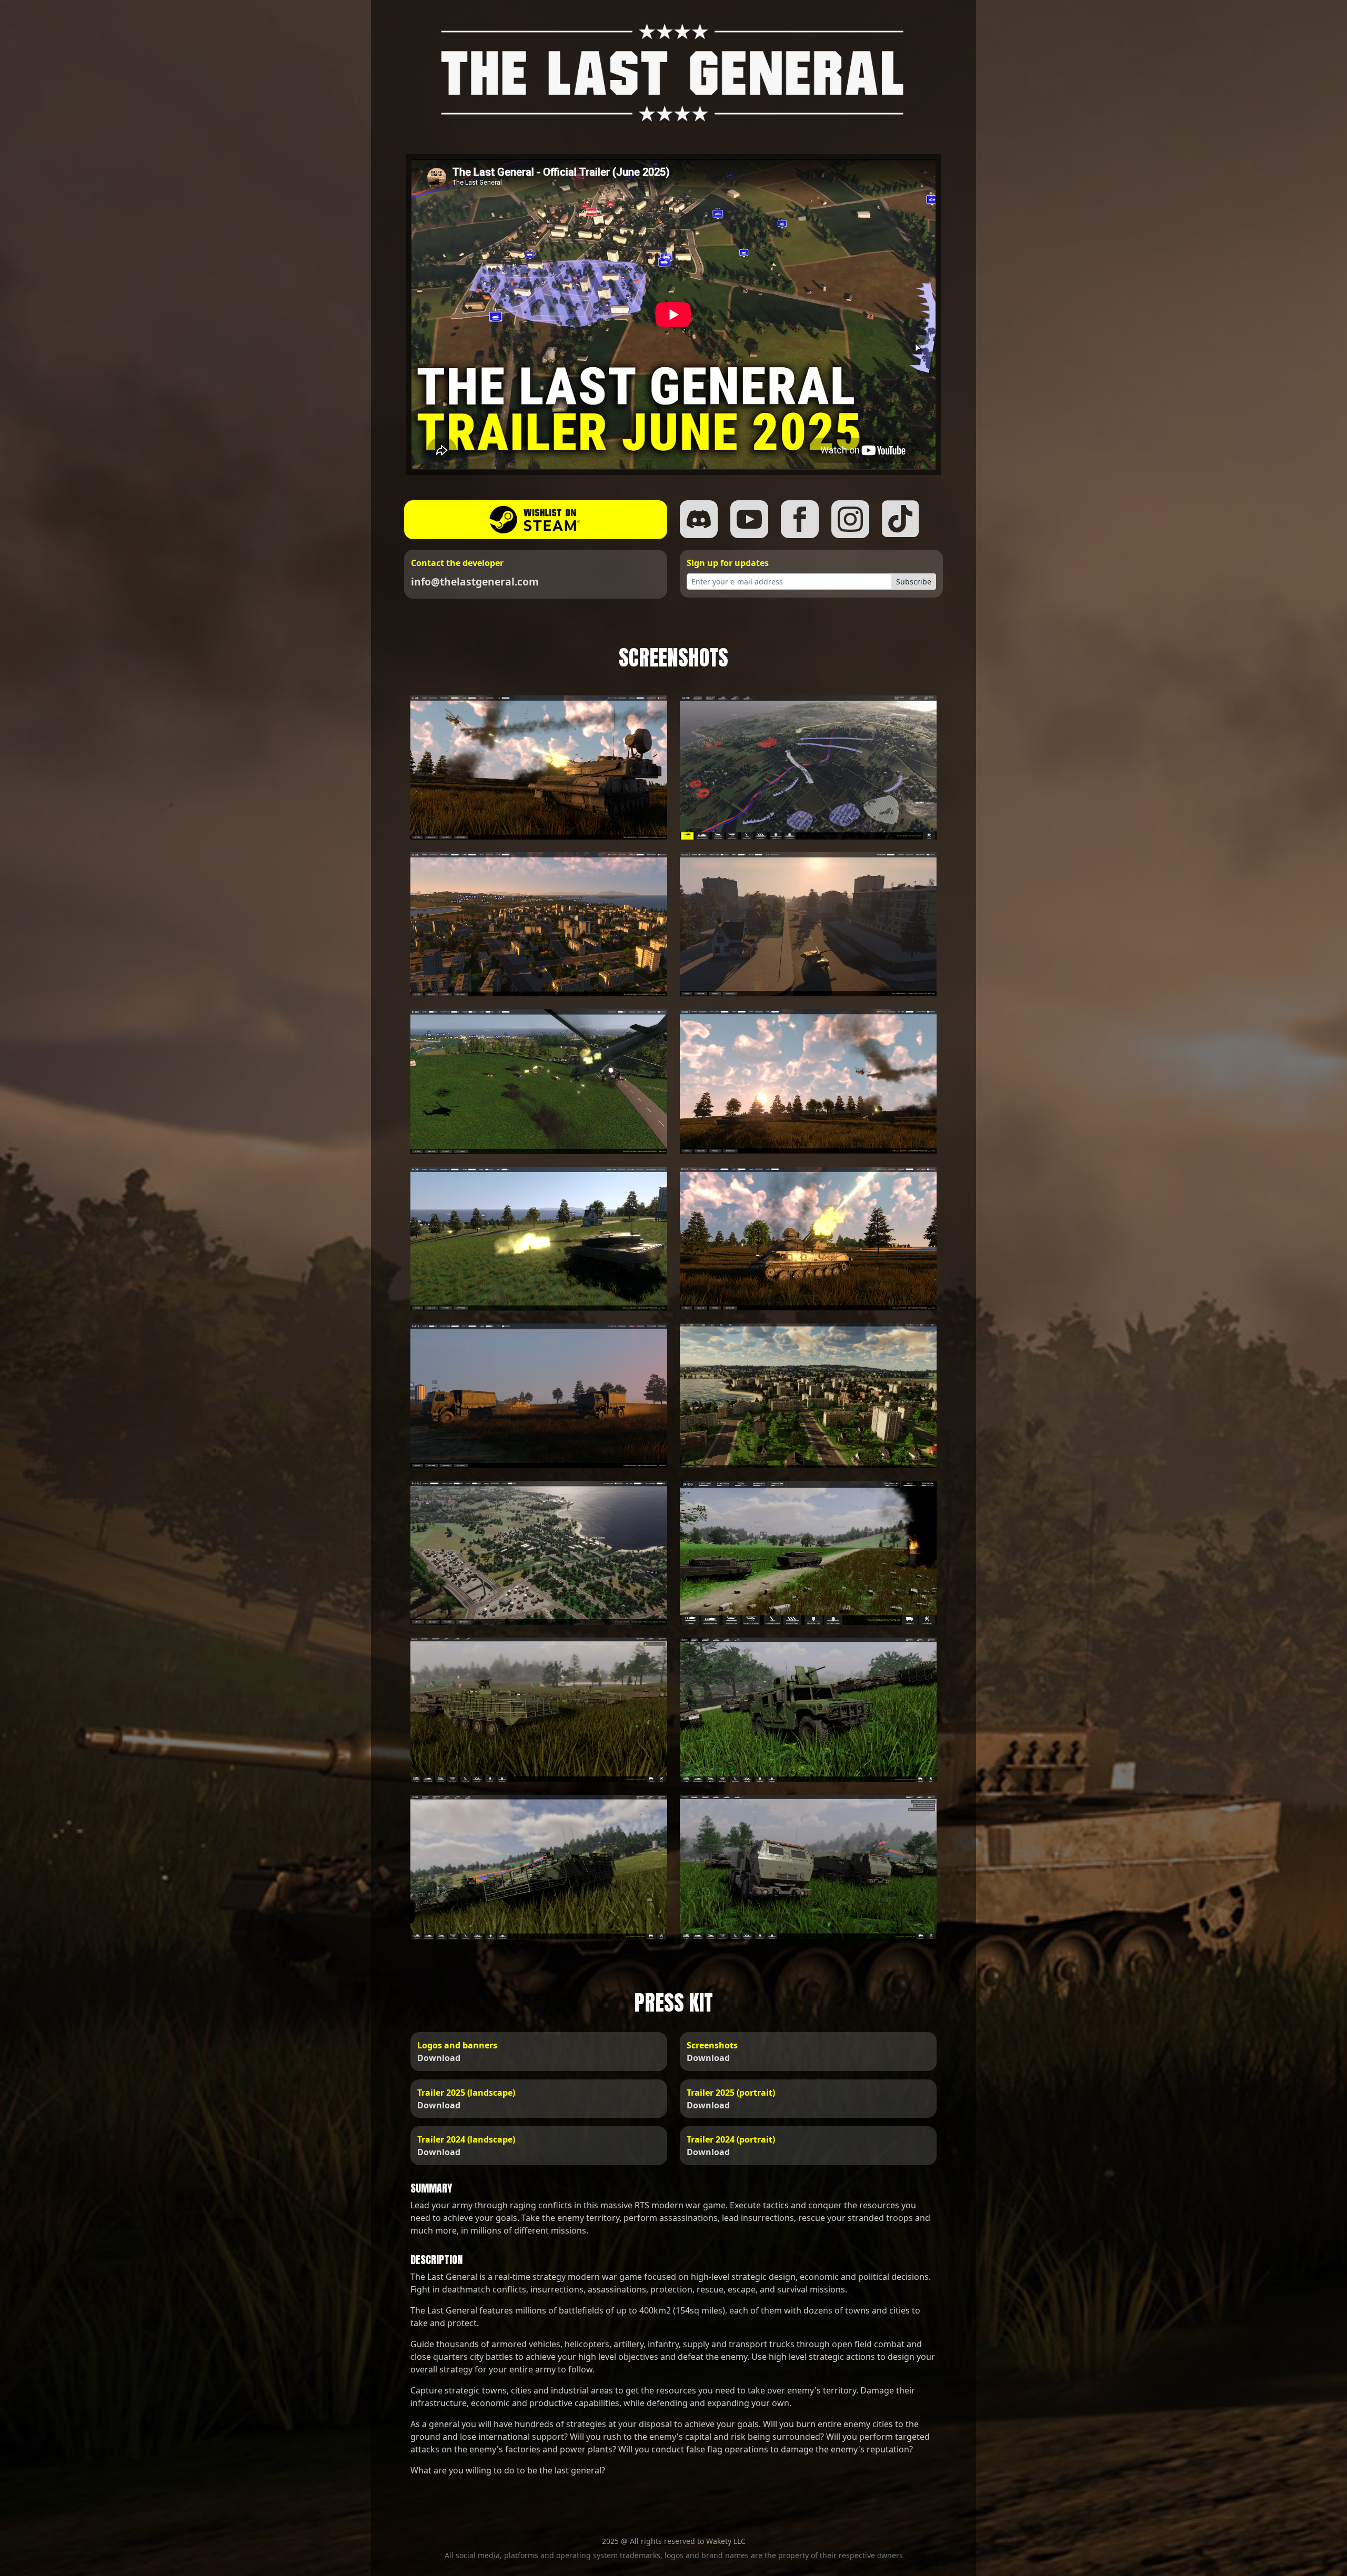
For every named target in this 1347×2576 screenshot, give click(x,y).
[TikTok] (901, 519)
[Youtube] (749, 519)
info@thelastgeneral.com (475, 582)
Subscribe (914, 582)
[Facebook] (800, 519)
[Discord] (699, 519)
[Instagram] (850, 519)
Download (439, 2058)
